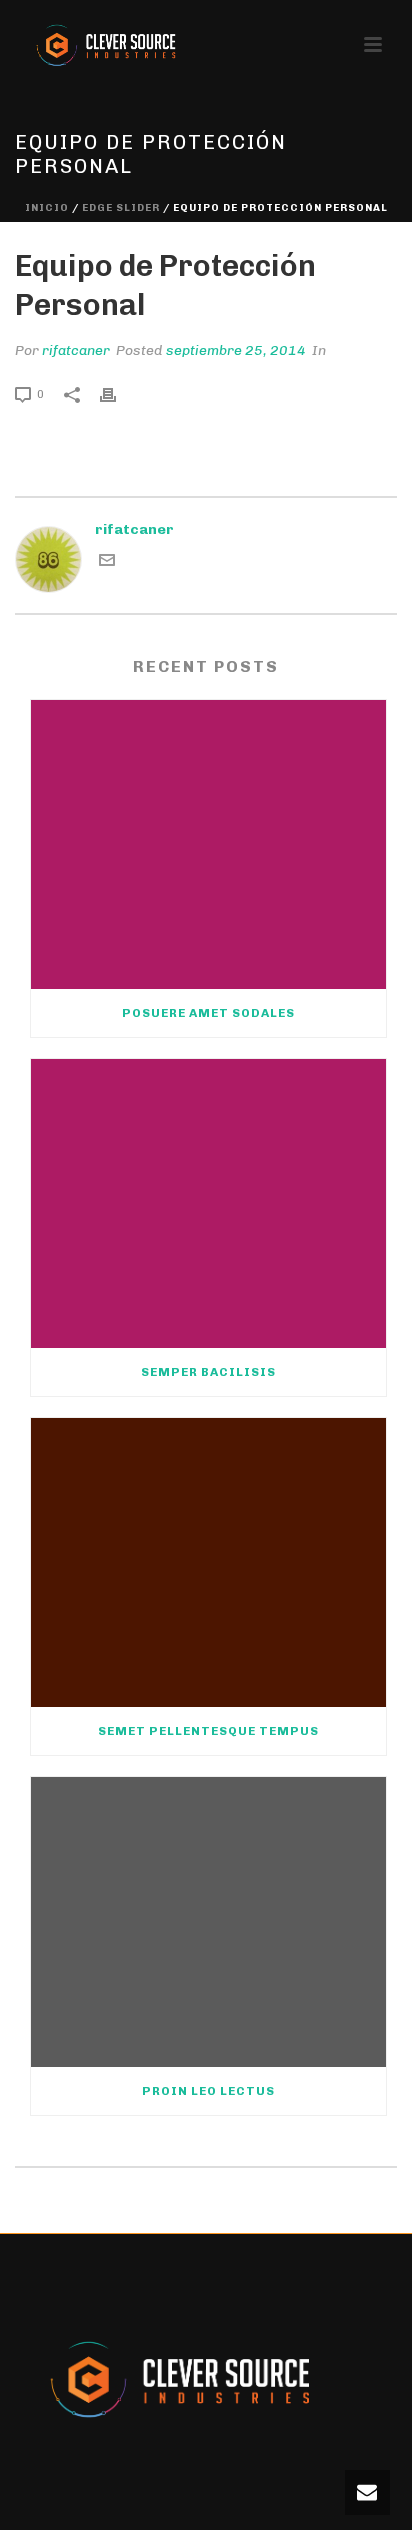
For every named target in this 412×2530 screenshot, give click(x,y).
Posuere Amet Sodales (208, 1013)
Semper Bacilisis (208, 1372)
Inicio (47, 208)
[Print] (118, 393)
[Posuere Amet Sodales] (208, 844)
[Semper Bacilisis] (208, 1203)
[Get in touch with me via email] (107, 563)
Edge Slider (121, 208)
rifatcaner (76, 350)
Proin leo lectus (208, 2091)
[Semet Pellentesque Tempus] (208, 1562)
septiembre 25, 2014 (236, 350)
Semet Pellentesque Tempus (208, 1731)
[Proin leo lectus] (208, 1921)
